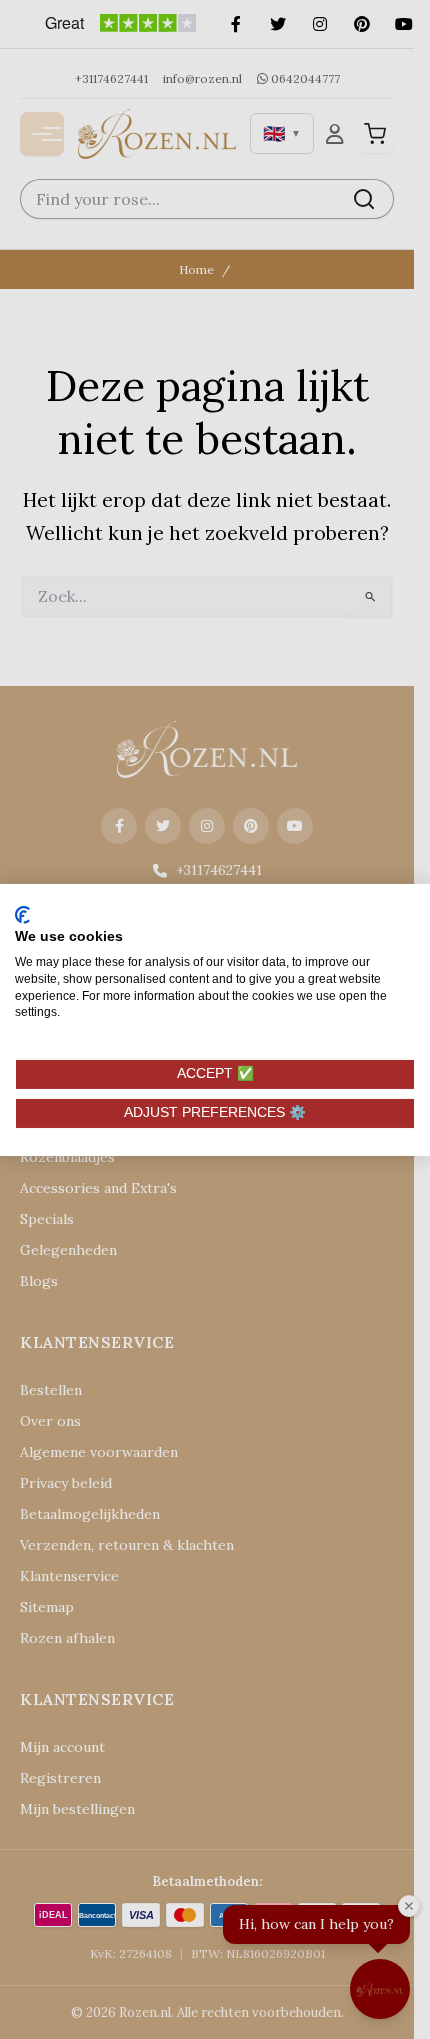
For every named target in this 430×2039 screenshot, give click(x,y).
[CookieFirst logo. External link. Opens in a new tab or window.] (22, 914)
